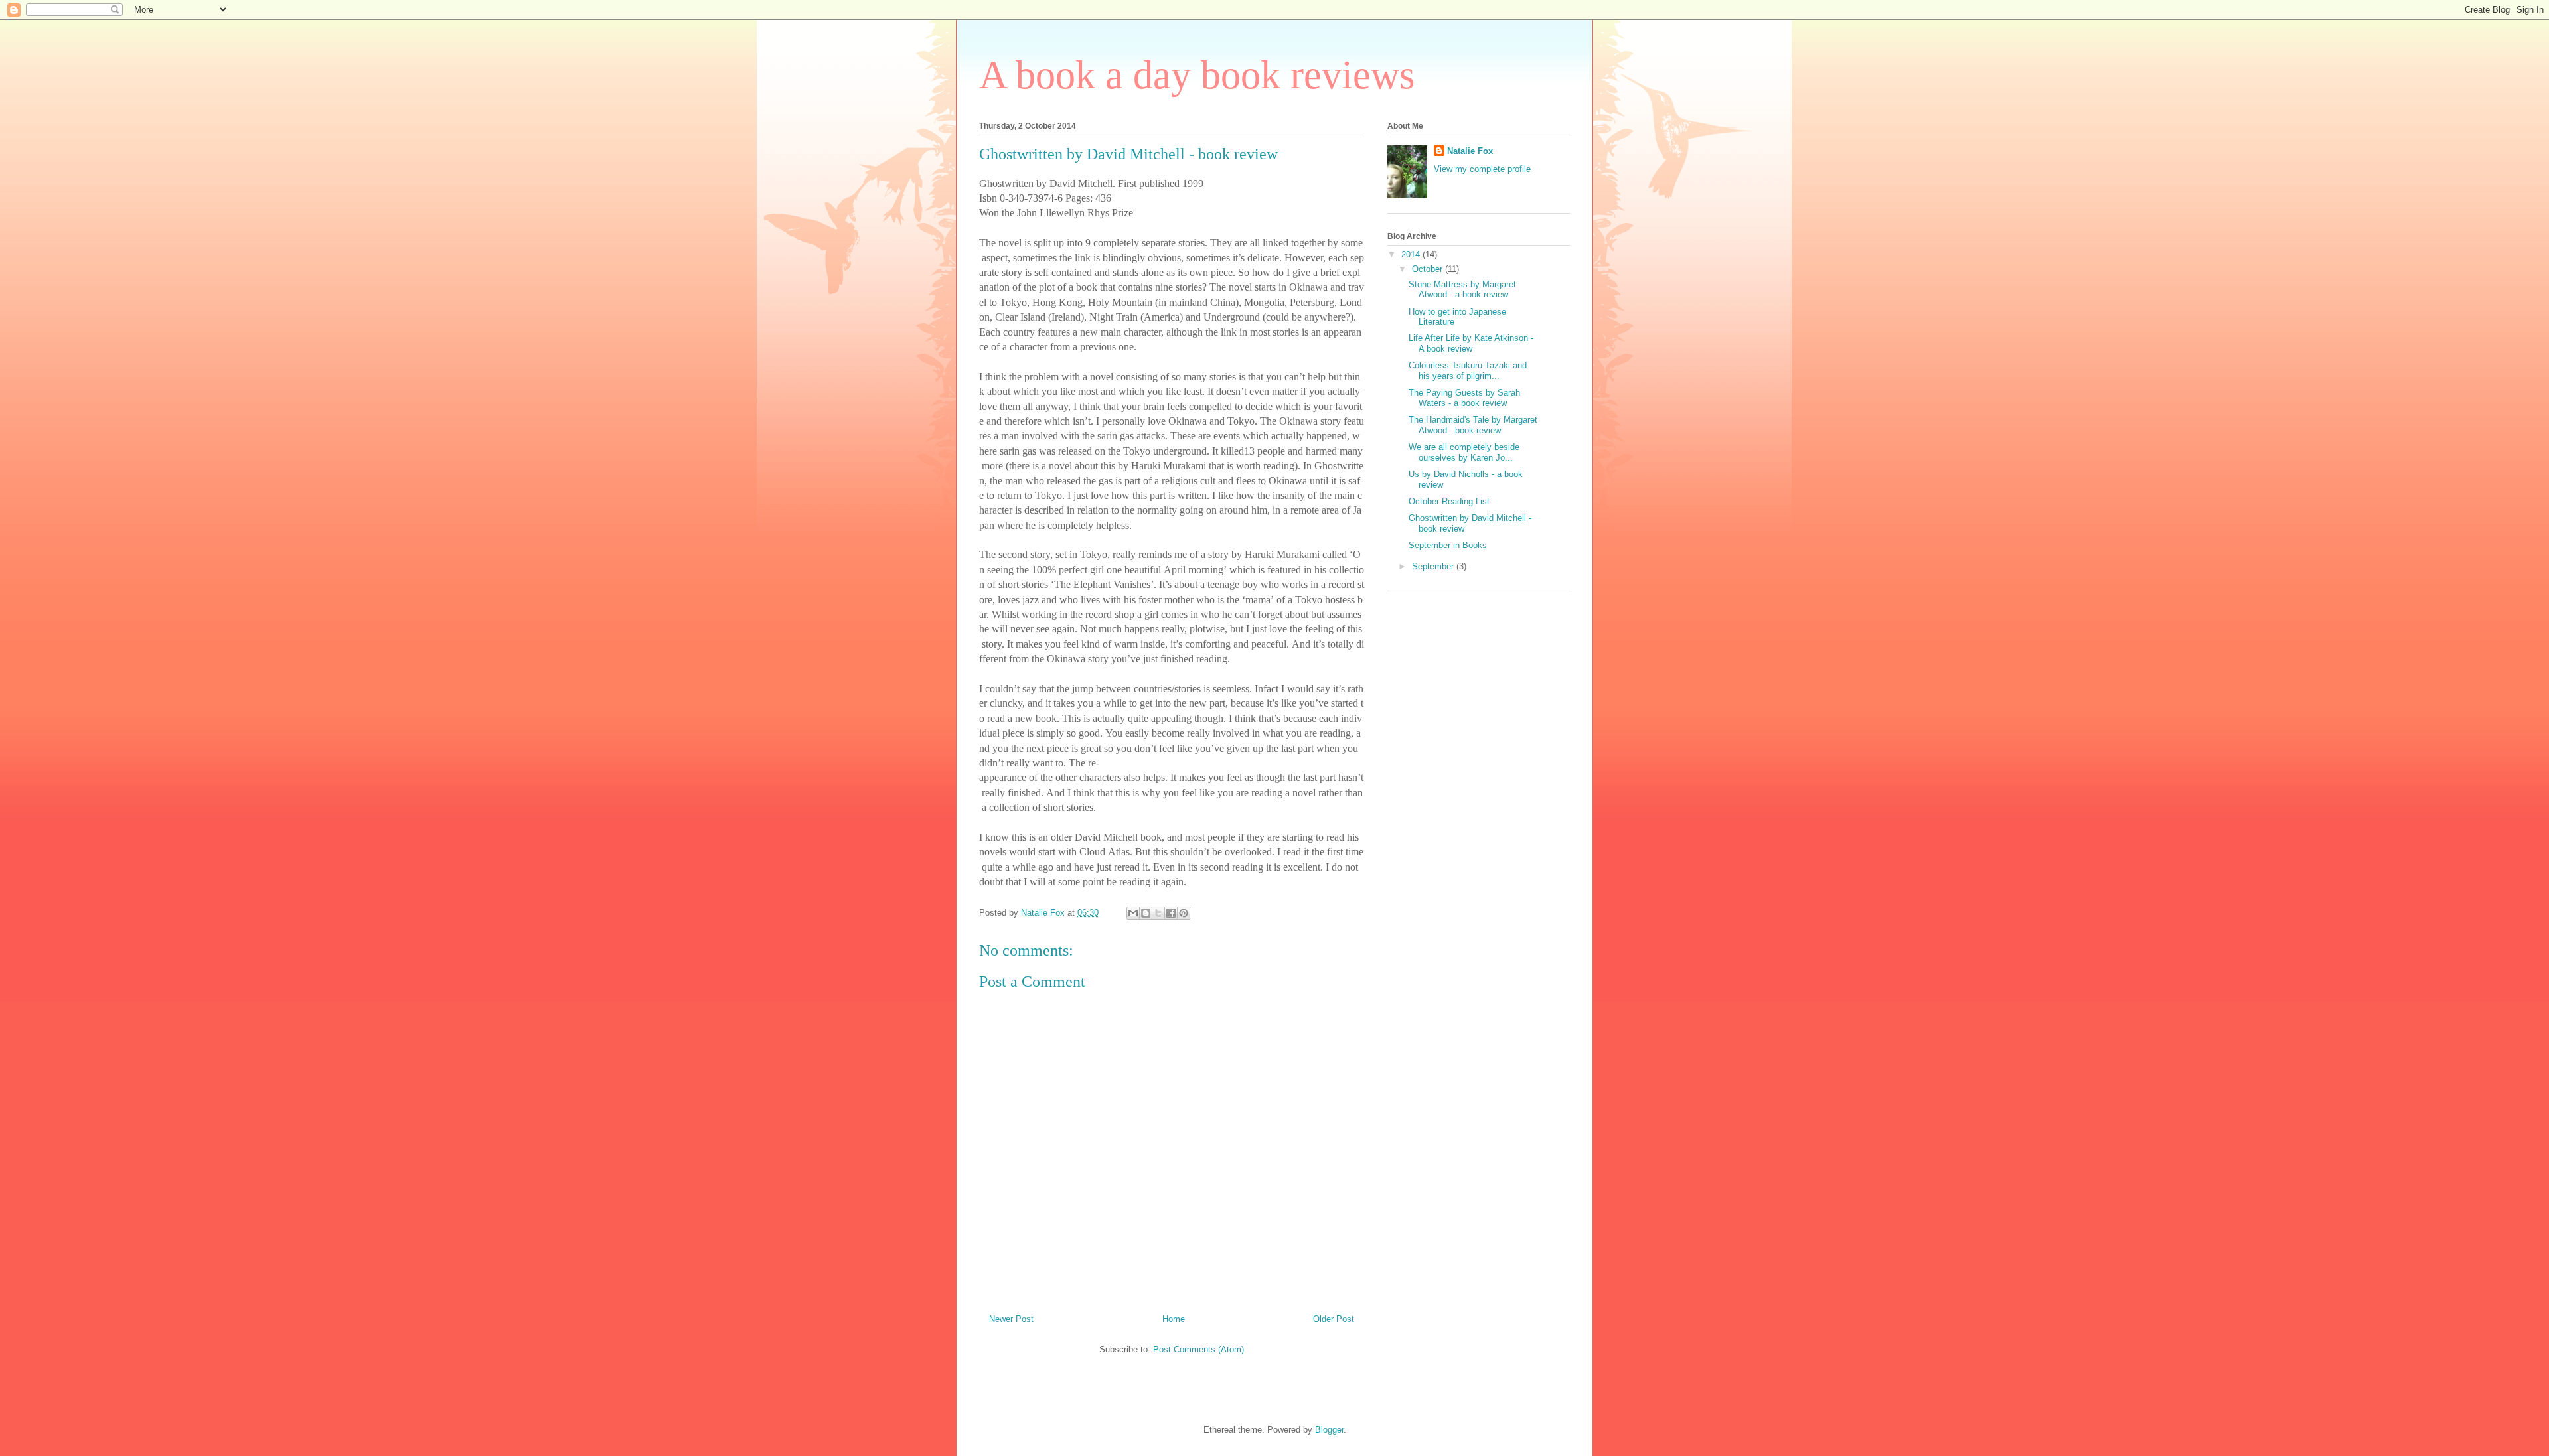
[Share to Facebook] (1171, 913)
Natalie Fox (1470, 151)
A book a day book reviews (1197, 75)
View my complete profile (1482, 169)
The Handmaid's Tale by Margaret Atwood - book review (1473, 425)
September (1434, 566)
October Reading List (1449, 501)
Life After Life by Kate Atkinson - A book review (1471, 343)
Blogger (1329, 1430)
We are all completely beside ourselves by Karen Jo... (1464, 452)
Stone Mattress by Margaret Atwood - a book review (1462, 290)
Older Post (1334, 1319)
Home (1174, 1319)
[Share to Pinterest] (1184, 913)
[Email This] (1133, 913)
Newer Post (1011, 1319)
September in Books (1448, 545)
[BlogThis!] (1146, 913)
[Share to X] (1158, 913)
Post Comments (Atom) (1198, 1349)
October (1429, 269)
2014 (1412, 255)
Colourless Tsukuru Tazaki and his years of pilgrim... (1468, 371)
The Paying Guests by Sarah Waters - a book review (1464, 398)
